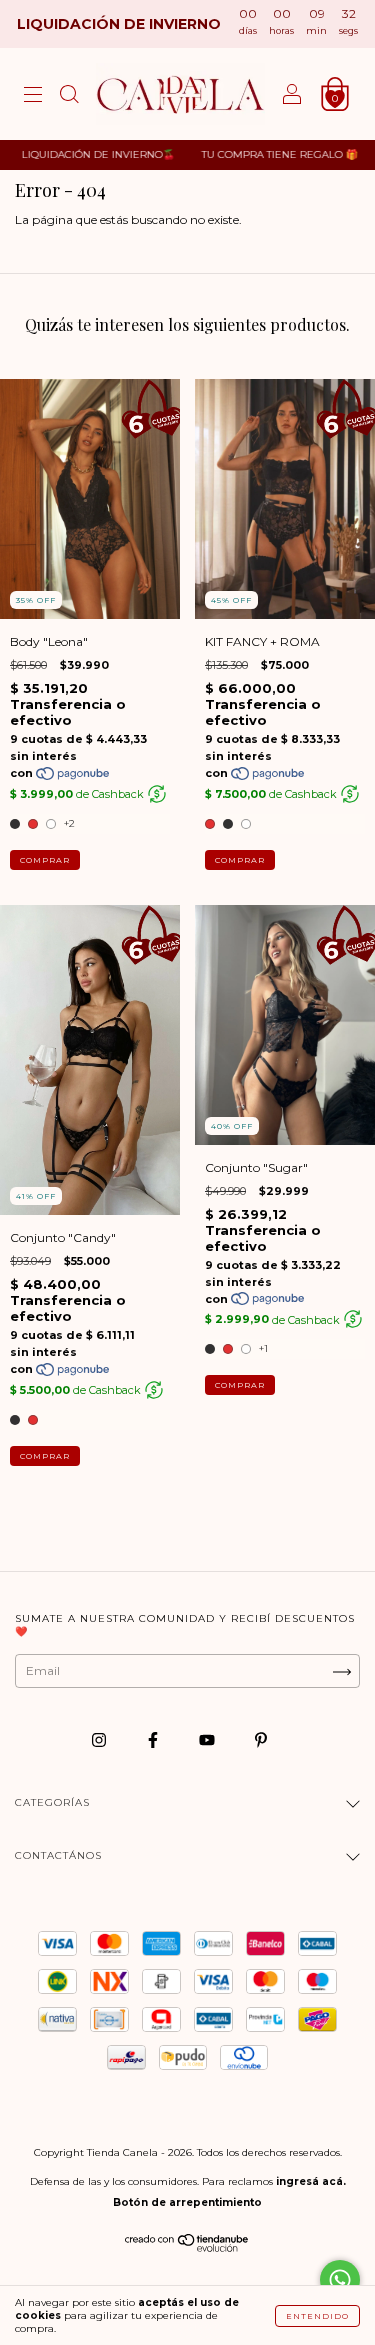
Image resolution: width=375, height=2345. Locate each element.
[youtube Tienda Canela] (208, 1739)
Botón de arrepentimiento (187, 2202)
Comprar (45, 860)
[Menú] (33, 96)
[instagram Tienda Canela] (100, 1739)
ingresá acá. (311, 2181)
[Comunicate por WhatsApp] (340, 2280)
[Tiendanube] (187, 2247)
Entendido (317, 2316)
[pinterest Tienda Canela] (261, 1739)
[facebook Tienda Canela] (154, 1739)
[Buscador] (69, 96)
